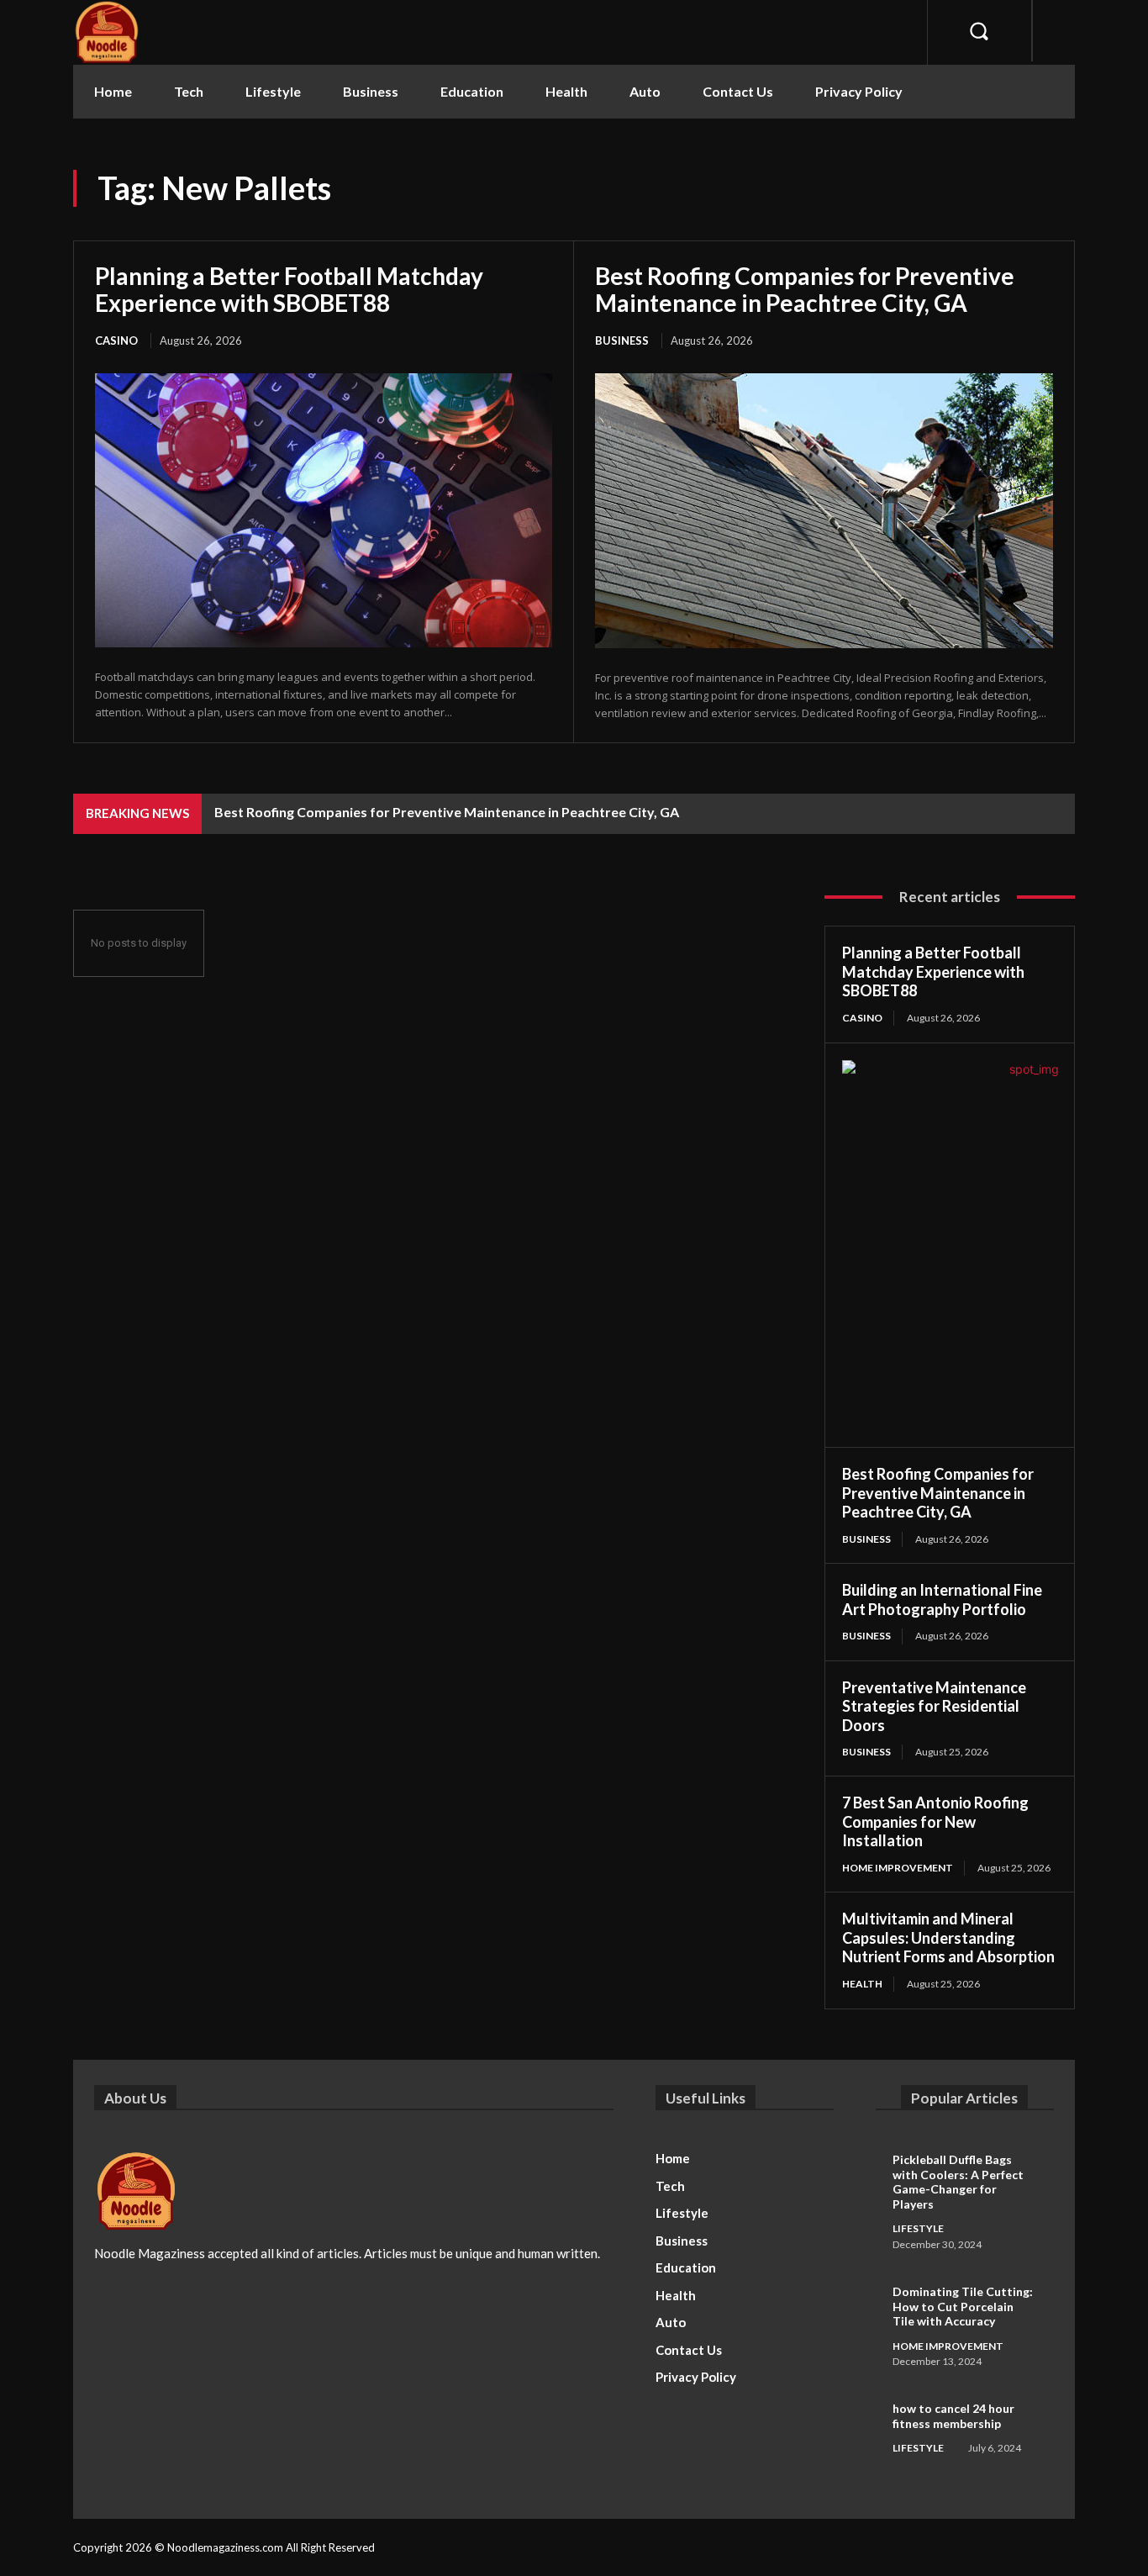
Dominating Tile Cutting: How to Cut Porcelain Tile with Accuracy (963, 2306)
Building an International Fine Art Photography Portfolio (942, 1599)
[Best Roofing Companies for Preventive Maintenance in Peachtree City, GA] (824, 511)
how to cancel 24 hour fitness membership (953, 2416)
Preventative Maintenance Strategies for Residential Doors (934, 1706)
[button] (979, 31)
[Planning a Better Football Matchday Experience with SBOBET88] (324, 510)
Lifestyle (918, 2228)
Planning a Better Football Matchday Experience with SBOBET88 (289, 289)
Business (622, 340)
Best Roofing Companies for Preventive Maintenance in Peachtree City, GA (805, 289)
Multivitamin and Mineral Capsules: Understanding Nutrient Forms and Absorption (948, 1937)
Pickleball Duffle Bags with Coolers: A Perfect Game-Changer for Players (958, 2182)
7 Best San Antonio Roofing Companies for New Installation (935, 1821)
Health (862, 1984)
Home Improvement (898, 1868)
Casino (116, 340)
